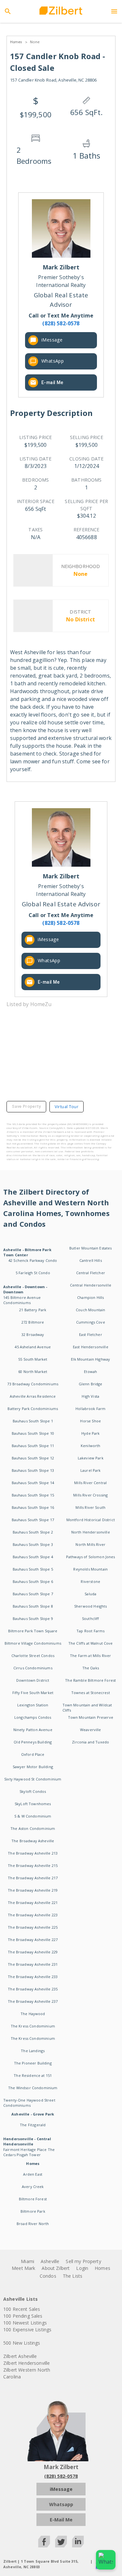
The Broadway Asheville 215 (33, 1865)
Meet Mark (23, 2268)
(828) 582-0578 (61, 2476)
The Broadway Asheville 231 (33, 1964)
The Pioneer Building (33, 2063)
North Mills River (90, 1544)
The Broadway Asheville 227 (33, 1940)
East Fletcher (91, 1334)
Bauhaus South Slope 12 (33, 1458)
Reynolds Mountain (90, 1569)
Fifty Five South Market (33, 1693)
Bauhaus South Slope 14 (33, 1483)
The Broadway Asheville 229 (33, 1952)
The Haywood (33, 2014)
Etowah (90, 1372)
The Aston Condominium (33, 1828)
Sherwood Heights (90, 1606)
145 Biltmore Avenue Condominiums (22, 1300)
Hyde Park (90, 1433)
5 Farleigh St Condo (33, 1273)
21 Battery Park (33, 1310)
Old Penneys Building (33, 1742)
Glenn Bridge (91, 1384)
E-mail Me (52, 382)
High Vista (90, 1396)
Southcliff (91, 1618)
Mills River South (90, 1507)
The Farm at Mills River (90, 1656)
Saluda (90, 1594)
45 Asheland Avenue (33, 1347)
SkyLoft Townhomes (33, 1804)
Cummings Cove (91, 1322)
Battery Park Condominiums (33, 1409)
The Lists (73, 2276)
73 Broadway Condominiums (33, 1384)
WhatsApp (53, 361)
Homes (102, 2268)
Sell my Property (83, 2261)
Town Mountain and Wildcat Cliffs (87, 1708)
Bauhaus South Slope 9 (33, 1618)
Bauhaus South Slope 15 (33, 1495)
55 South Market (33, 1359)
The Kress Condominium (33, 2026)
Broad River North (33, 2224)
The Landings (33, 2051)
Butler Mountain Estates (90, 1248)
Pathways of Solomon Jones (91, 1557)
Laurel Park (91, 1470)
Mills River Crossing (90, 1495)
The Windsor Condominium (33, 2088)
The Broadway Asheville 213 (33, 1853)
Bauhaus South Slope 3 (33, 1544)
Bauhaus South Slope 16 (33, 1507)
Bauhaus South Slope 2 (33, 1532)
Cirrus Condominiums (33, 1668)
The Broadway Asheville (33, 1841)
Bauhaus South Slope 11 (33, 1446)
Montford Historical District (91, 1520)
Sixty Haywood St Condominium (33, 1779)
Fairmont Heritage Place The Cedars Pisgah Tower (29, 2152)
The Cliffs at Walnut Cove (91, 1643)
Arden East (33, 2174)
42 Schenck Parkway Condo (33, 1260)
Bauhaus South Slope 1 (33, 1421)
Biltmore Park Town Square (33, 1631)
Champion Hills (90, 1297)
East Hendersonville (91, 1347)
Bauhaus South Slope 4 (33, 1557)
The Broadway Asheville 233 (33, 1977)
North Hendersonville (91, 1532)
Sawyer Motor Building (33, 1767)
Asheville (50, 2261)
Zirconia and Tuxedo (90, 1742)
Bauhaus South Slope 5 (33, 1569)
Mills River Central (90, 1483)
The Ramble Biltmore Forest (90, 1680)
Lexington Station (33, 1705)
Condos (48, 2276)
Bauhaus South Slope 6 (33, 1581)
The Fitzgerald (33, 2125)
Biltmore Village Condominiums (33, 1643)
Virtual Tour (67, 1107)
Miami (27, 2261)
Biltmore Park (33, 2211)
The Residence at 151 (33, 2075)
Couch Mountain (90, 1310)
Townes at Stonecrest (91, 1693)
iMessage (52, 340)
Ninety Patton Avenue (33, 1730)
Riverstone (90, 1581)
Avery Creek (33, 2187)
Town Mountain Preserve (91, 1717)
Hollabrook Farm (90, 1409)
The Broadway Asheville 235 (33, 1989)
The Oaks (91, 1668)
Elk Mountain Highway (90, 1359)
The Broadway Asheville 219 (33, 1890)
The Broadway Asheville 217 (33, 1878)
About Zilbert (56, 2268)
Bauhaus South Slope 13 (33, 1470)
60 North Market (33, 1372)
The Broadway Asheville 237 (33, 2001)
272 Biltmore (33, 1322)
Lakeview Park (91, 1458)
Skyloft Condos (33, 1791)
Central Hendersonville (91, 1285)
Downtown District (33, 1680)
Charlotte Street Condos (33, 1656)
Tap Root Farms (90, 1631)
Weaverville (91, 1730)
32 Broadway (33, 1334)
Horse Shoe (90, 1421)
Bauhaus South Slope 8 (33, 1606)
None (35, 42)
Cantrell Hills (91, 1260)
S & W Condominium (33, 1816)
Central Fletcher (91, 1273)
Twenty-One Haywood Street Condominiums (29, 2103)
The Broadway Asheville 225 (33, 1927)
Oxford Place (33, 1754)
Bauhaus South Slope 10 (33, 1433)
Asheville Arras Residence (33, 1396)
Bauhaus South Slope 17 (33, 1520)
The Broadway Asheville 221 (33, 1903)
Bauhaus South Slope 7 (33, 1594)
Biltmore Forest (33, 2199)
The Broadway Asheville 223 (33, 1915)
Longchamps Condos (33, 1717)
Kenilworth (91, 1446)
